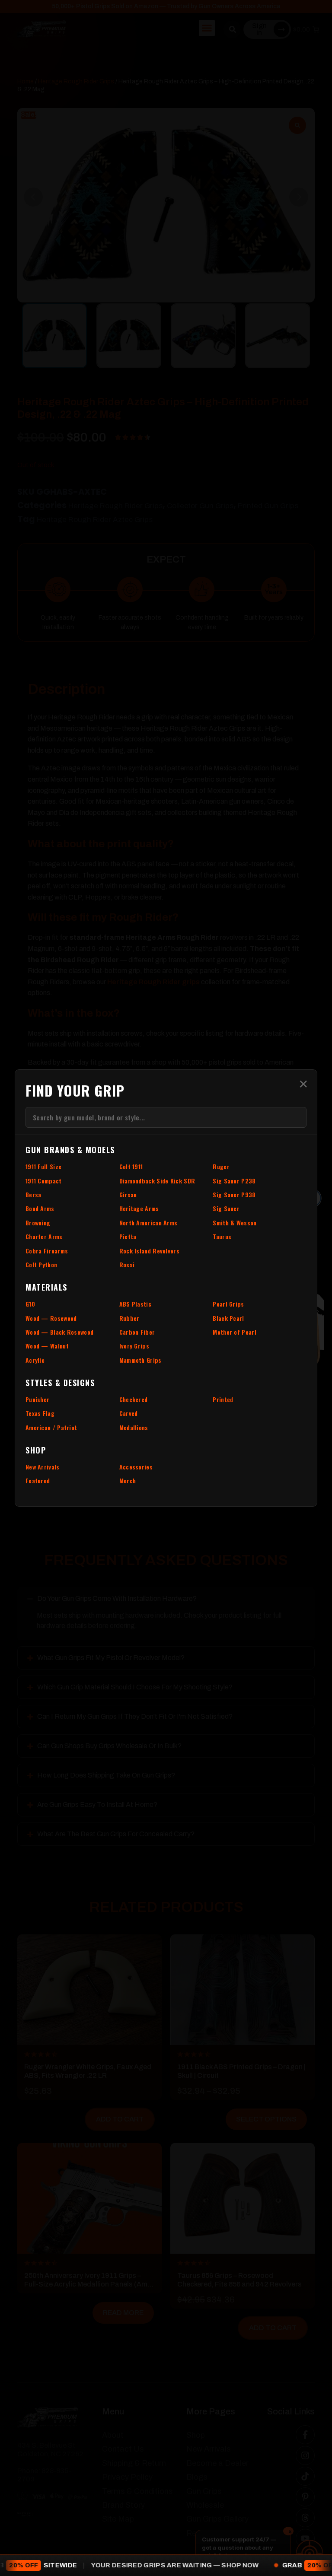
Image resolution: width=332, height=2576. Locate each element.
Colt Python (41, 1264)
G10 (30, 1304)
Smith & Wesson (235, 1223)
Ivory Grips (134, 1346)
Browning (38, 1223)
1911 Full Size (43, 1166)
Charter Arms (44, 1236)
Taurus (222, 1236)
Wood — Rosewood (51, 1318)
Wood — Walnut (47, 1346)
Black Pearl (228, 1318)
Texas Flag (40, 1413)
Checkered (134, 1399)
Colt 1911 (131, 1166)
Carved (129, 1413)
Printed (223, 1399)
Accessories (136, 1467)
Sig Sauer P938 (234, 1194)
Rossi (127, 1264)
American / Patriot (51, 1427)
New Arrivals (43, 1467)
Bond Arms (40, 1208)
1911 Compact (44, 1181)
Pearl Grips (228, 1304)
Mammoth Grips (140, 1360)
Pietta (128, 1236)
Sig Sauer (226, 1208)
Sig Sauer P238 (234, 1181)
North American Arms (148, 1223)
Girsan (128, 1194)
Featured (38, 1480)
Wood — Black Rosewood (59, 1332)
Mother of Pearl (235, 1332)
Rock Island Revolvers (149, 1251)
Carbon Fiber (137, 1332)
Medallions (134, 1427)
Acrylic (35, 1360)
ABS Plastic (135, 1304)
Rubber (129, 1318)
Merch (128, 1480)
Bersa (34, 1194)
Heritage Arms (139, 1208)
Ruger (221, 1166)
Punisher (37, 1399)
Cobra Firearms (47, 1251)
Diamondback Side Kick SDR (157, 1181)
